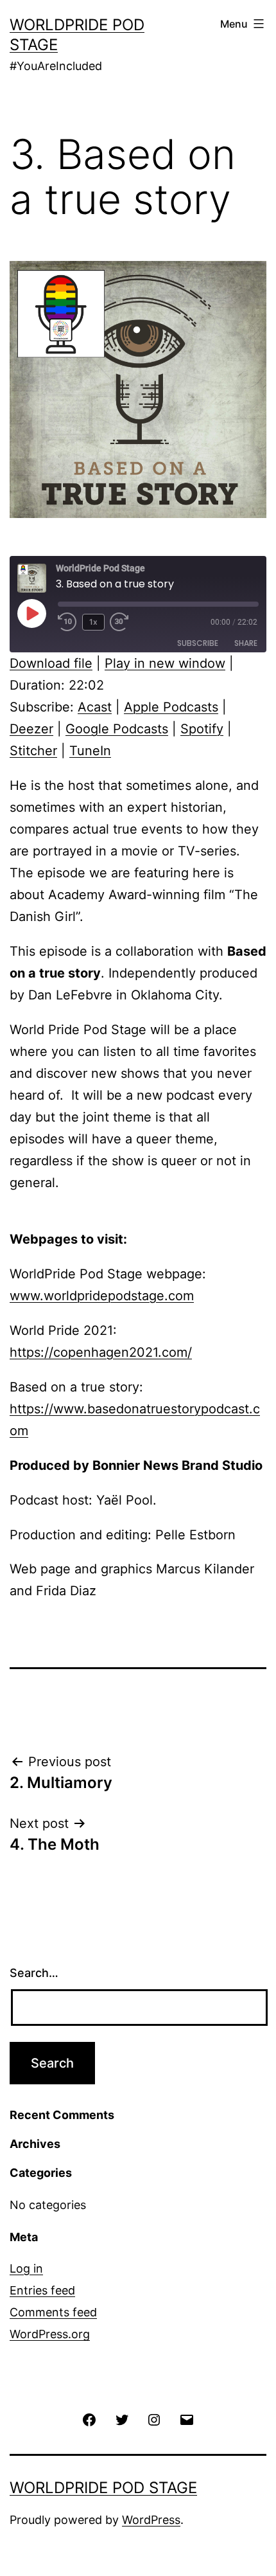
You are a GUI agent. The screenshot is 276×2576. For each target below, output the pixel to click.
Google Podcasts (117, 729)
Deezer (31, 729)
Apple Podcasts (171, 707)
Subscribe (198, 643)
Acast (95, 707)
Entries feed (42, 2290)
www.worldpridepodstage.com (102, 1296)
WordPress (151, 2520)
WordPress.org (50, 2334)
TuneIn (90, 751)
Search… (34, 1973)
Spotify (202, 729)
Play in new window (165, 663)
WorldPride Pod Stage (103, 2488)
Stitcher (33, 751)
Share (246, 643)
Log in (26, 2268)
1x (93, 622)
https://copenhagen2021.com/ (101, 1352)
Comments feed (53, 2312)
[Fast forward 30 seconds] (129, 622)
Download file (51, 663)
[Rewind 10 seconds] (67, 622)
